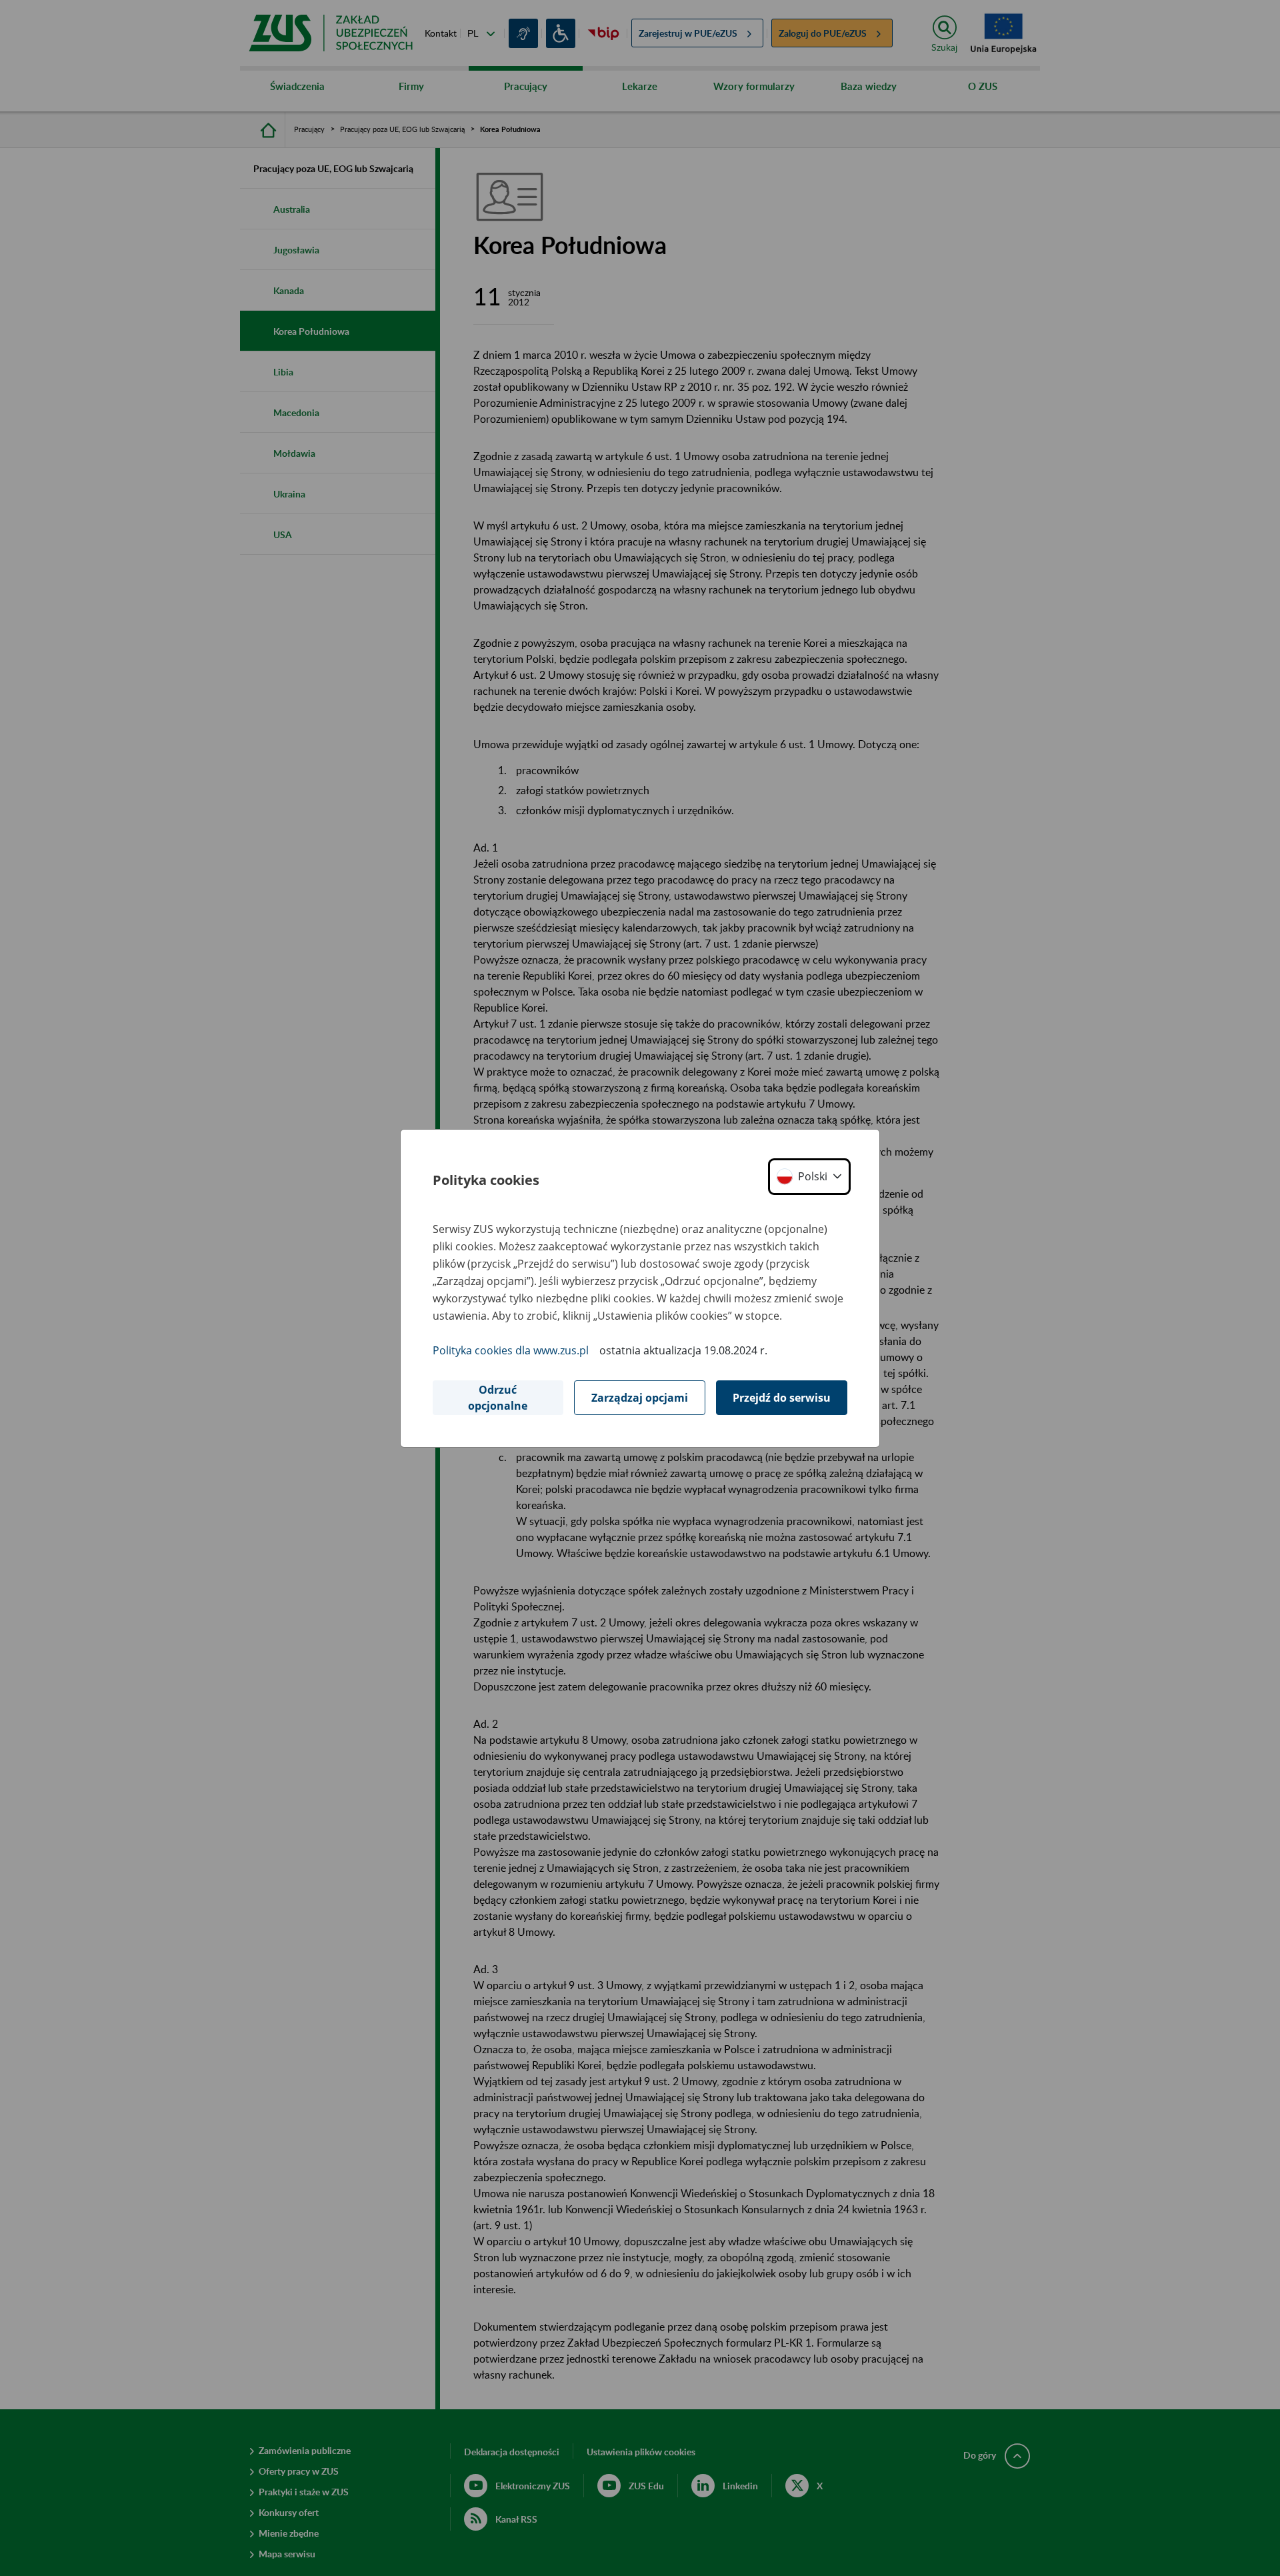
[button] (809, 1177)
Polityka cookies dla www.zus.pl (511, 1350)
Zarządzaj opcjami (640, 1398)
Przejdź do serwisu (782, 1398)
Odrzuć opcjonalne (498, 1398)
